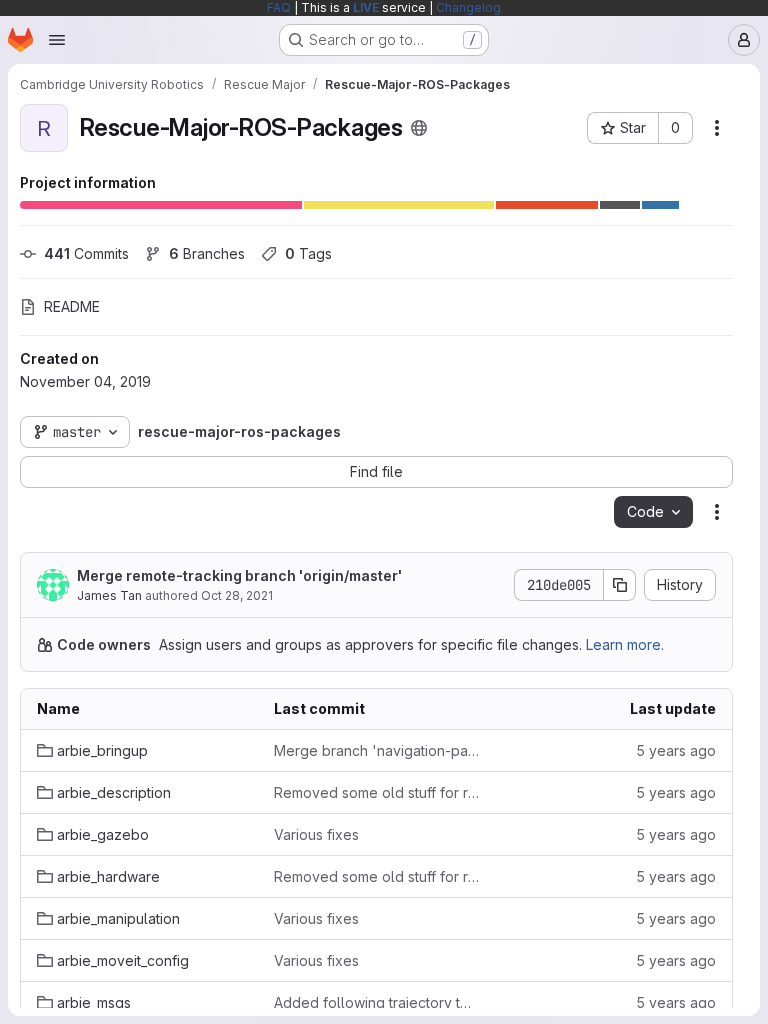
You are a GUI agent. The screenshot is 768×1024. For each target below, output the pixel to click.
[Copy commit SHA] (620, 585)
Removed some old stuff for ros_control (376, 792)
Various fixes (316, 834)
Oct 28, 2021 (237, 595)
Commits (86, 253)
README (72, 306)
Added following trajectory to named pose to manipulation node (376, 1002)
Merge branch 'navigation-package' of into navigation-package (376, 750)
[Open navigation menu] (57, 40)
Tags (308, 253)
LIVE (366, 7)
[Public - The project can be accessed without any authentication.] (419, 128)
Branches (207, 253)
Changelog (468, 7)
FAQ (279, 7)
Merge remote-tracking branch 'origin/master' (239, 575)
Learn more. (625, 644)
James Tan (109, 595)
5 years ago (676, 750)
